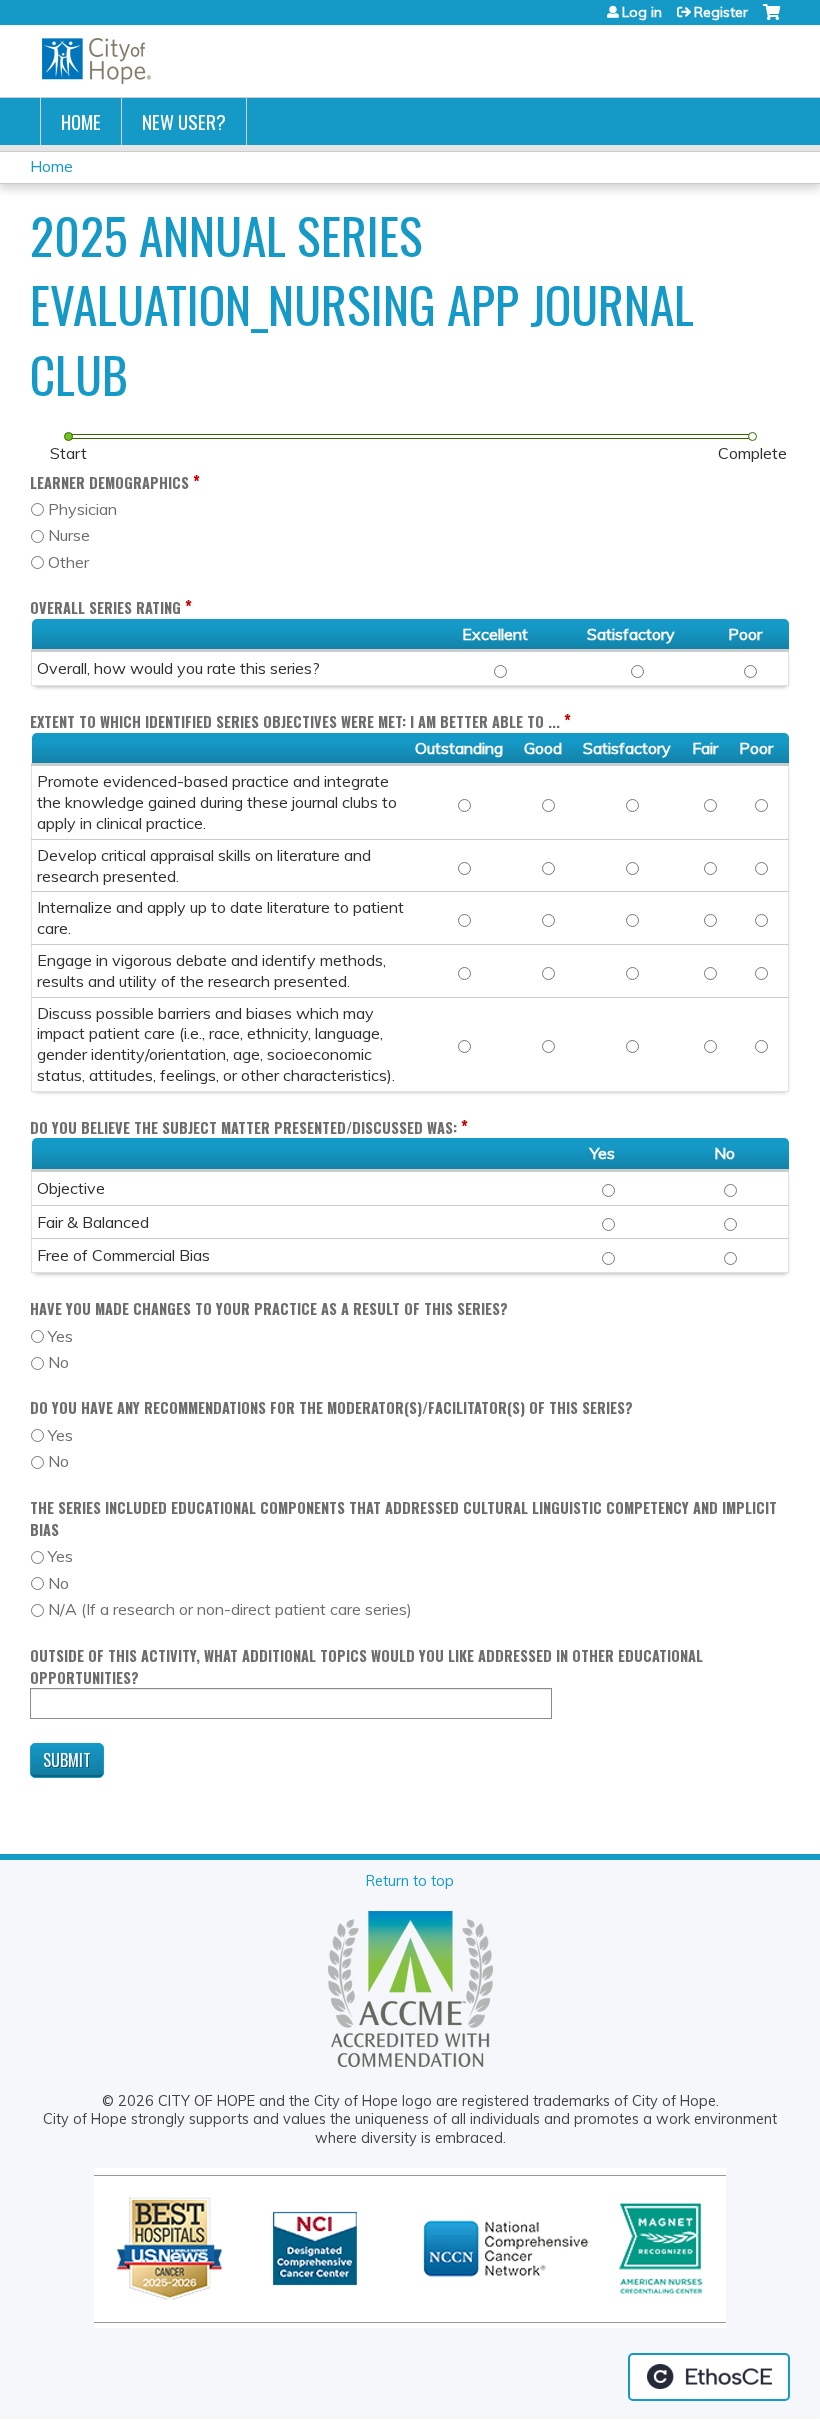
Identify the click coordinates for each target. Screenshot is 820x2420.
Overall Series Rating (105, 607)
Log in (642, 12)
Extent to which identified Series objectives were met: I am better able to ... (295, 721)
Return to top (410, 1881)
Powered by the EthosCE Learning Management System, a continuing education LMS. (709, 2377)
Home (81, 121)
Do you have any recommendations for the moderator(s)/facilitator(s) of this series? (331, 1407)
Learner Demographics (109, 482)
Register (721, 12)
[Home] (97, 61)
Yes (60, 1336)
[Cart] (771, 19)
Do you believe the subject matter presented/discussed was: (243, 1127)
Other (68, 562)
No (58, 1362)
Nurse (69, 535)
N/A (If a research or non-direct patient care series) (230, 1609)
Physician (82, 509)
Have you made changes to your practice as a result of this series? (269, 1308)
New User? (184, 121)
